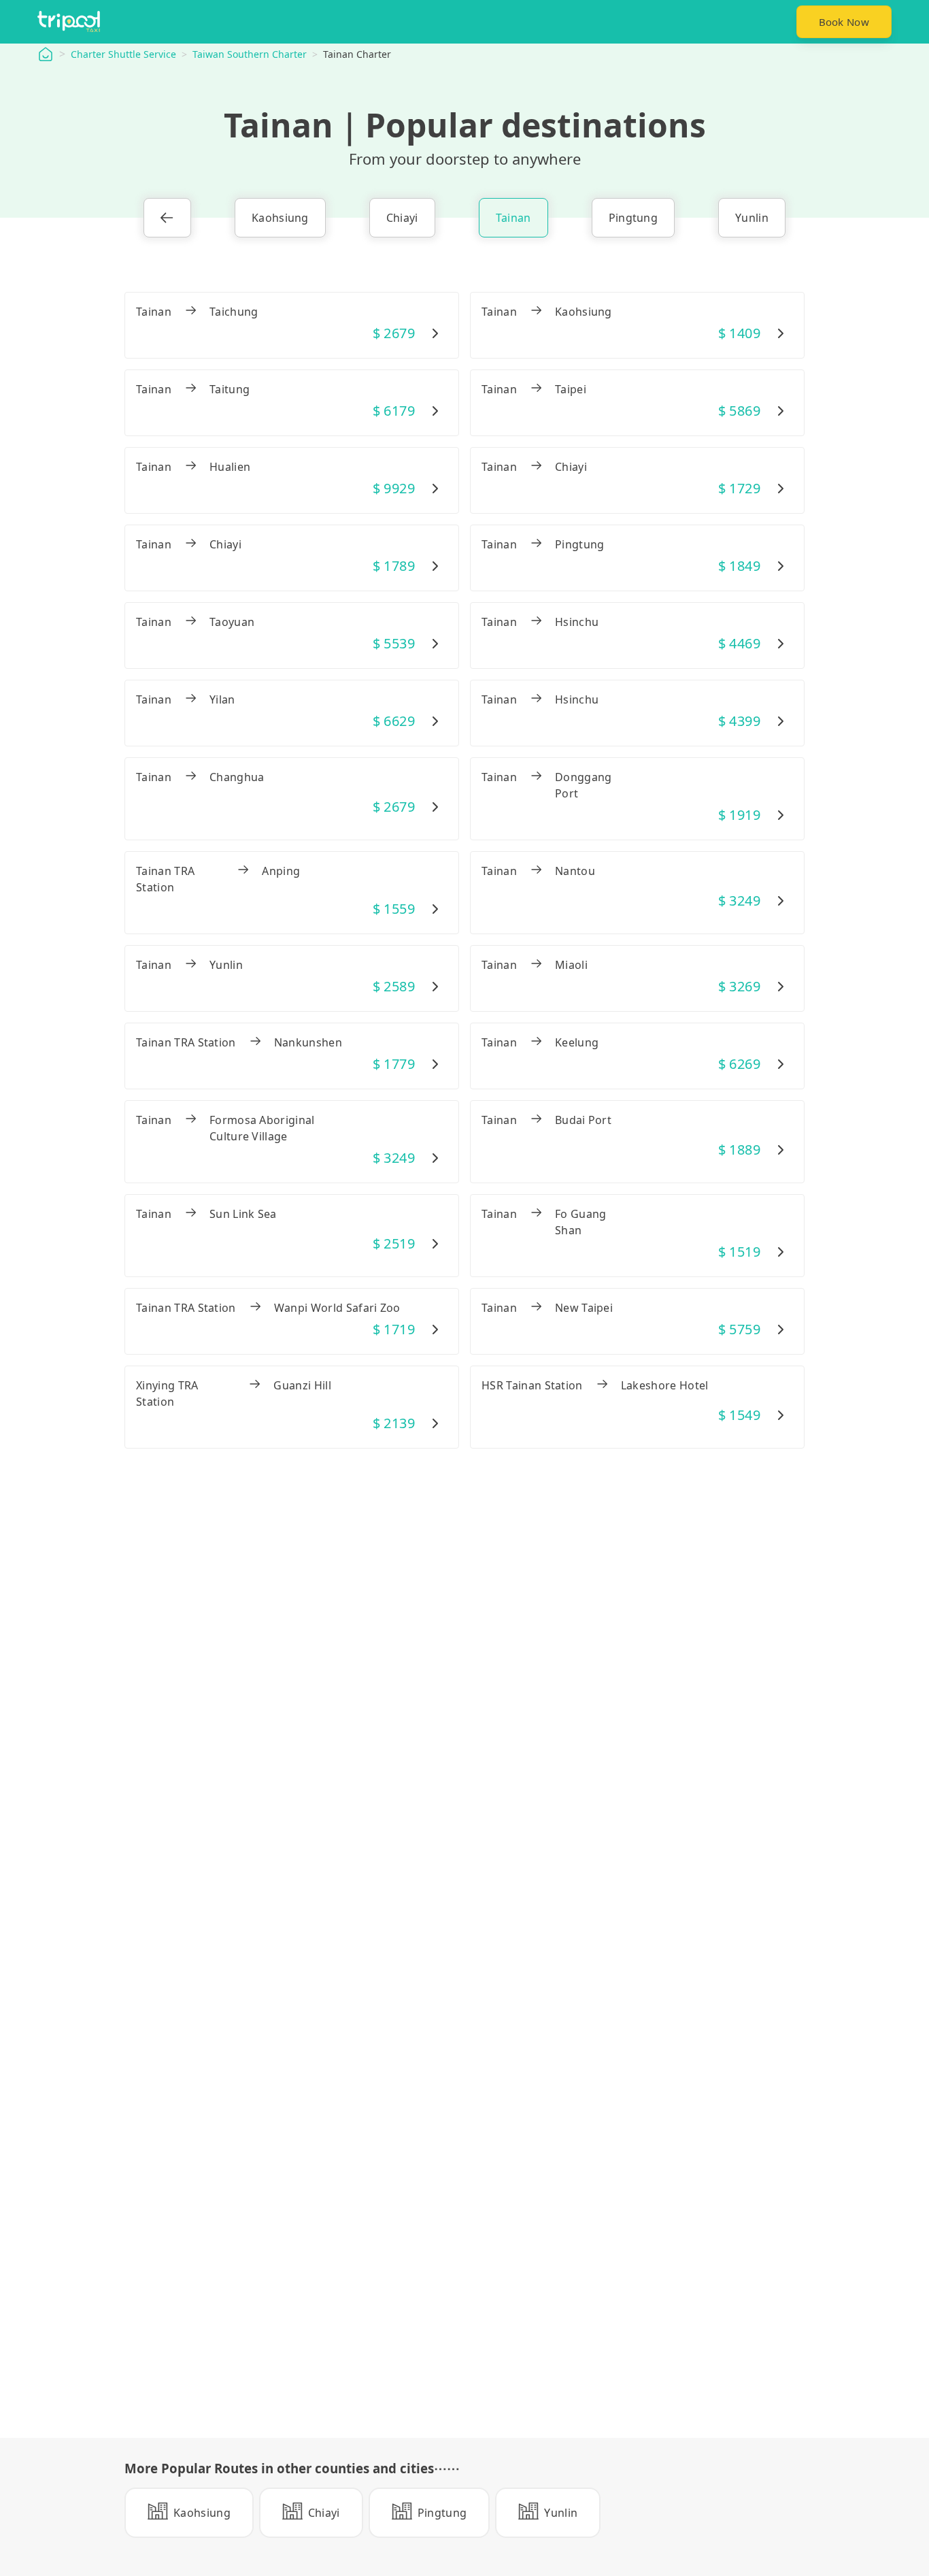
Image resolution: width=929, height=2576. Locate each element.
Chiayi (402, 218)
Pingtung (634, 218)
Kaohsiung (280, 218)
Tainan (513, 218)
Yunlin (752, 218)
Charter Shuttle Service (123, 54)
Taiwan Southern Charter (250, 54)
